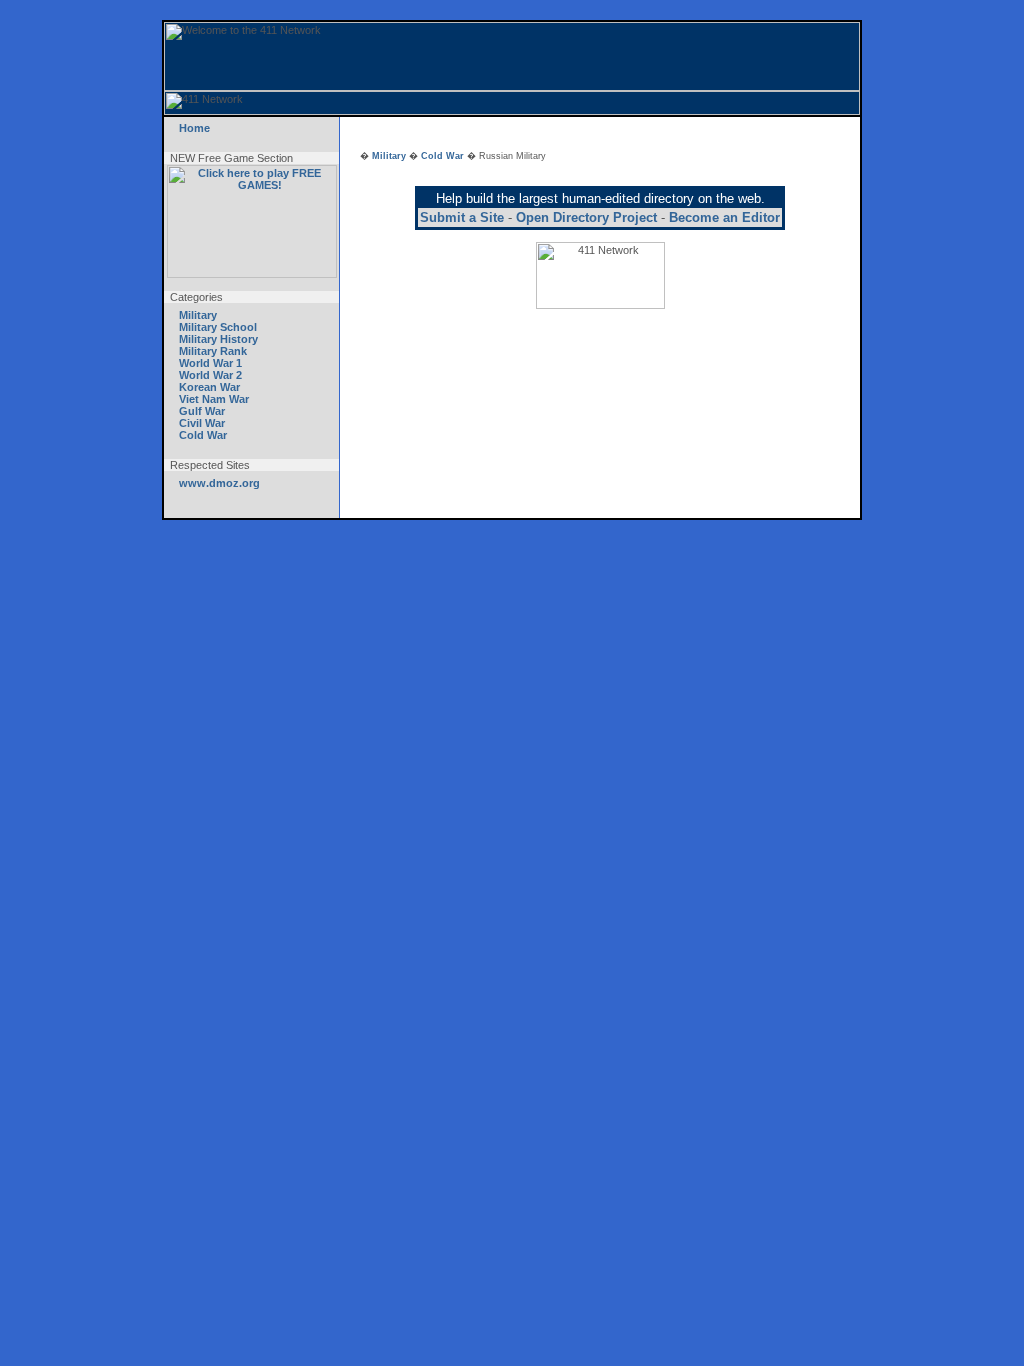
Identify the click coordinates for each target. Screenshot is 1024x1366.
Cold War (203, 435)
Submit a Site (462, 217)
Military (198, 315)
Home (194, 128)
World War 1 (210, 363)
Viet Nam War (214, 399)
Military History (218, 339)
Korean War (209, 387)
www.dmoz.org (219, 483)
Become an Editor (724, 217)
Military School (218, 327)
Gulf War (202, 411)
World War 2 (210, 375)
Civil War (202, 423)
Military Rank (213, 351)
